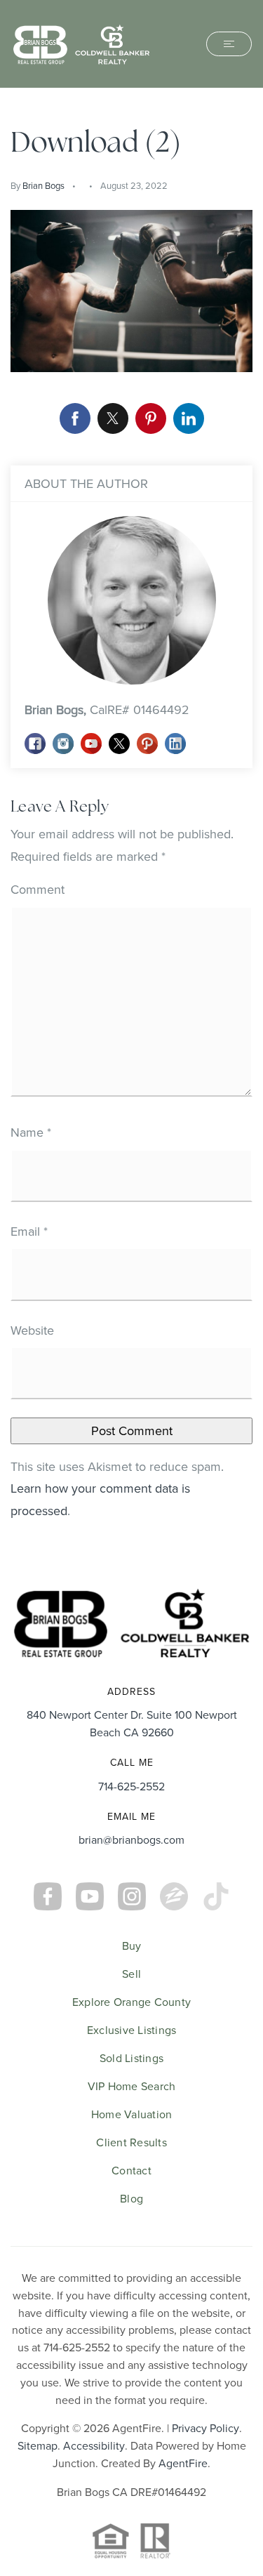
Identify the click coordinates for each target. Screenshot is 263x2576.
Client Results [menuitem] (131, 2142)
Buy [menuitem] (132, 1946)
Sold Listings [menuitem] (131, 2058)
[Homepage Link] (81, 42)
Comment (38, 889)
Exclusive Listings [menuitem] (132, 2030)
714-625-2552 (131, 1786)
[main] (131, 828)
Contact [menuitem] (131, 2170)
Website (32, 1330)
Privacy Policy (205, 2428)
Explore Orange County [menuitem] (131, 2002)
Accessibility (94, 2445)
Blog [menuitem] (131, 2198)
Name (31, 1132)
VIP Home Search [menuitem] (132, 2086)
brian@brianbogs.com (131, 1839)
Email (29, 1231)
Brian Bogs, (107, 709)
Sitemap (38, 2445)
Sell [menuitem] (131, 1974)
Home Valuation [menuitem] (132, 2114)
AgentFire (183, 2463)
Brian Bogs (43, 185)
